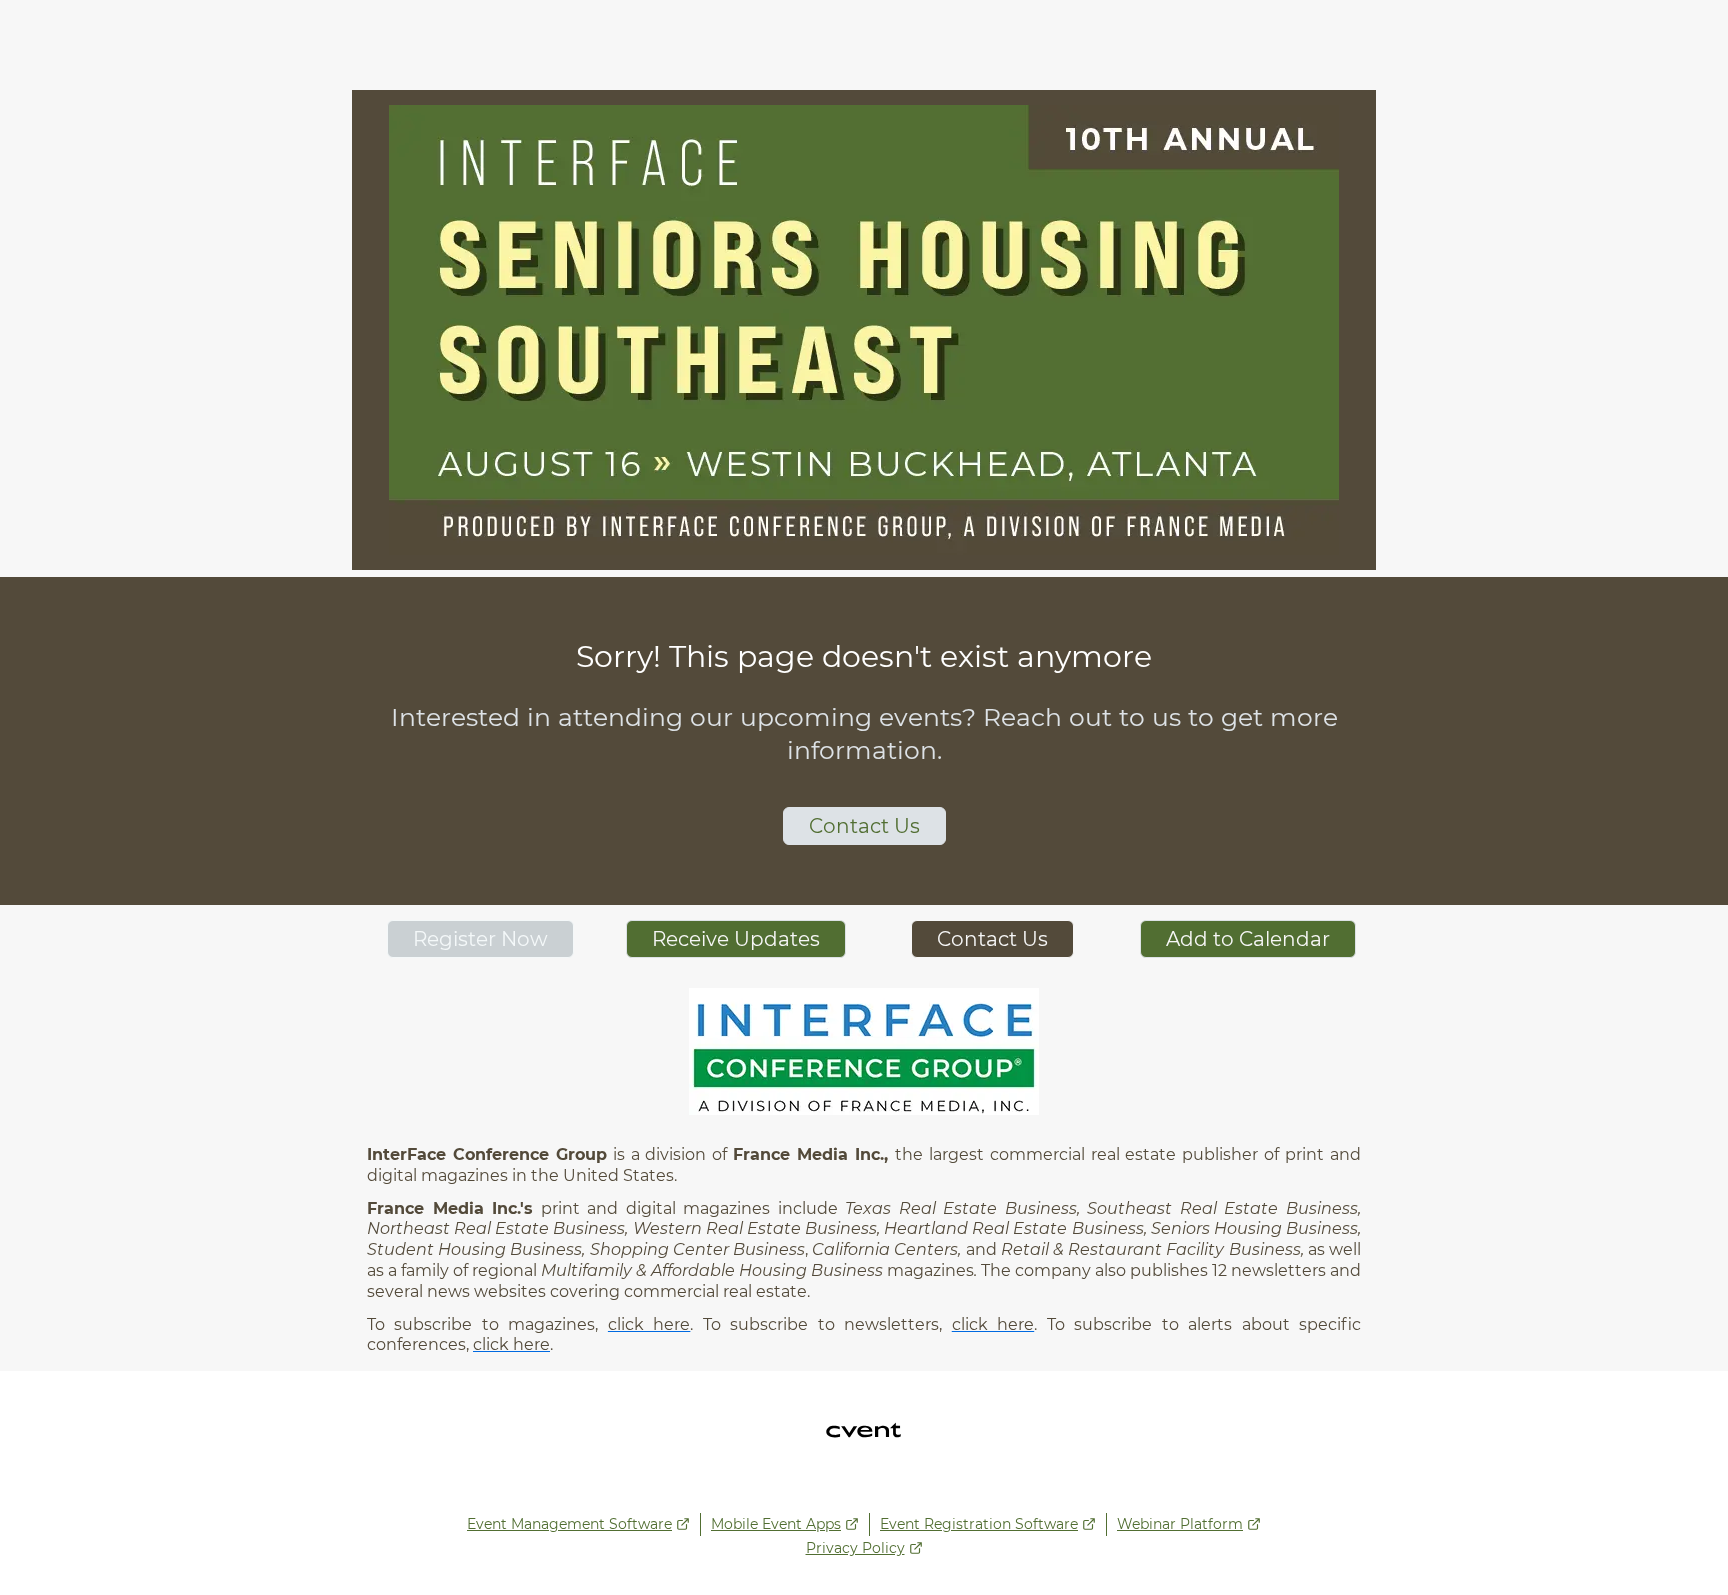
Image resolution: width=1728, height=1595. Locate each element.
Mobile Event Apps (776, 1524)
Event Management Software (569, 1524)
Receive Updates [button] (736, 939)
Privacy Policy (855, 1548)
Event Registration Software (979, 1524)
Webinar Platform (1180, 1524)
